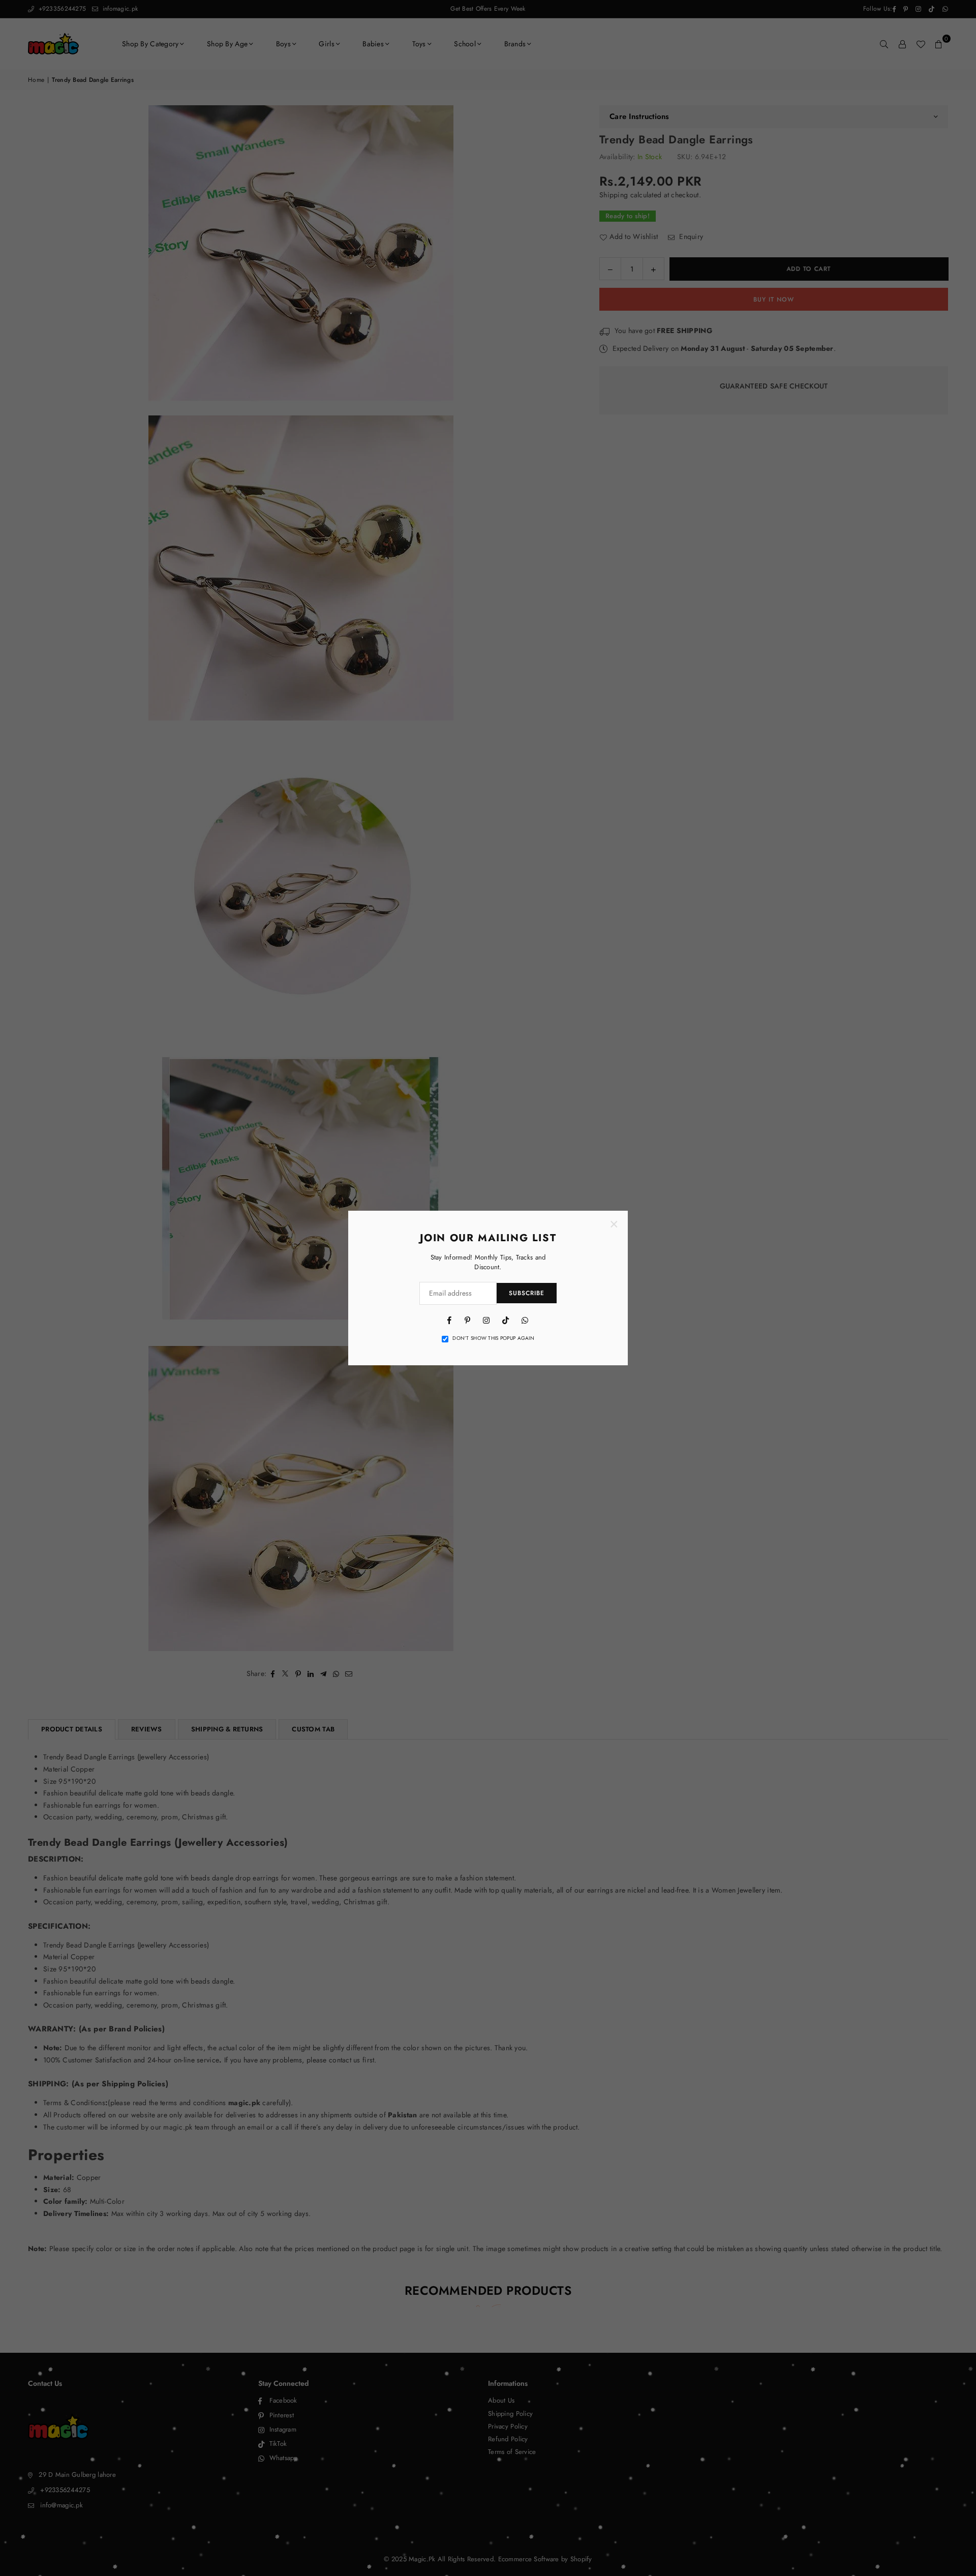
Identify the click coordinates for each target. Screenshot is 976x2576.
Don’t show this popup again (493, 1338)
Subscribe (527, 1293)
